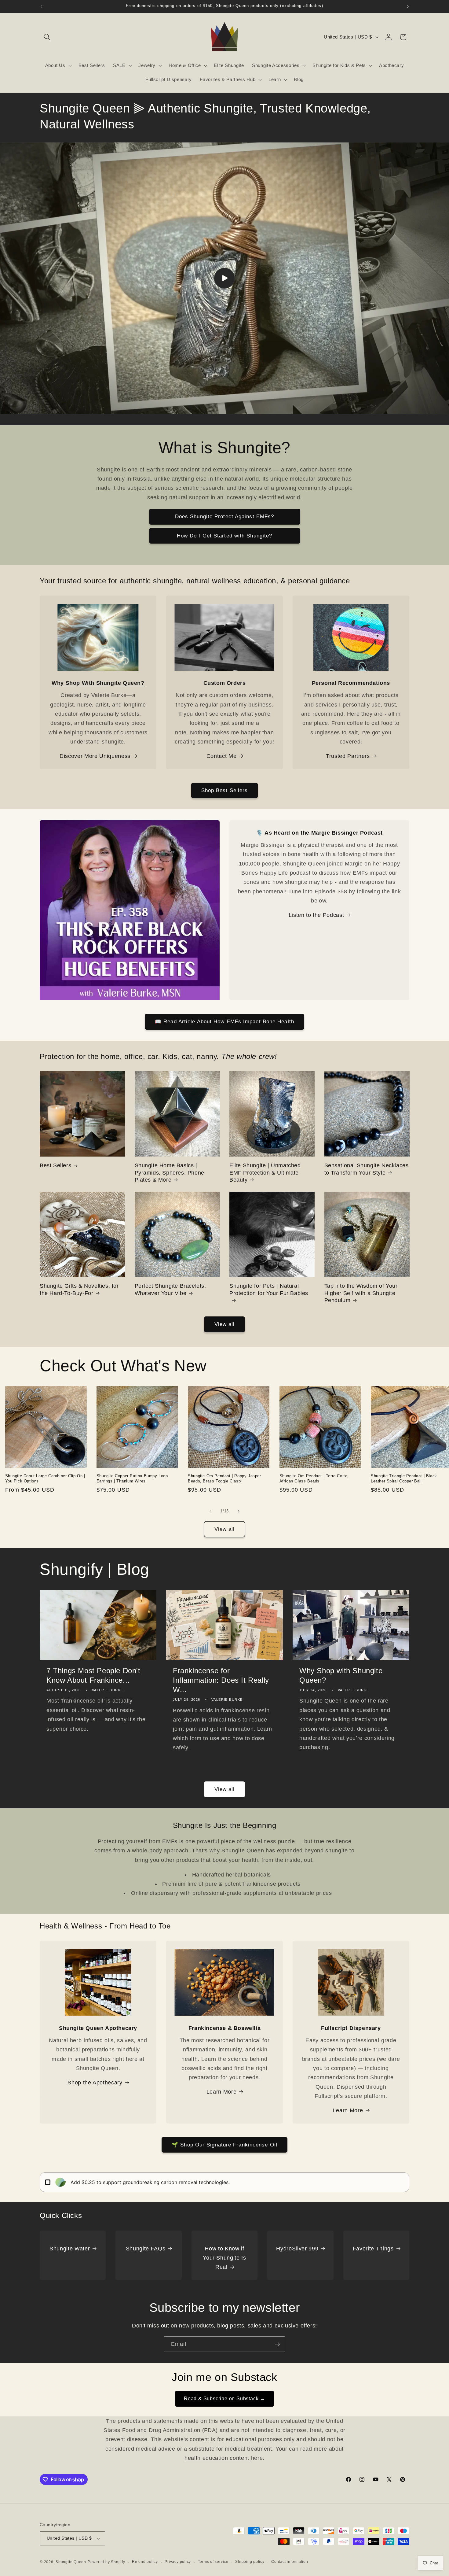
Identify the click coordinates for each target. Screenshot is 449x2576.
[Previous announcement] (42, 6)
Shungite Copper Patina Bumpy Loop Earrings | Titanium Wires (132, 1478)
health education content (218, 2458)
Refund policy (145, 2562)
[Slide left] (210, 1511)
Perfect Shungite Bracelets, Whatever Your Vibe (170, 1289)
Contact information (290, 2562)
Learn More (222, 2092)
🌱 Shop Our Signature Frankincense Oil (224, 2145)
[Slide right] (239, 1511)
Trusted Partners (348, 756)
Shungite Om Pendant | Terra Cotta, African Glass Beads (314, 1478)
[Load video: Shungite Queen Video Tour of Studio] (224, 278)
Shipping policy (250, 2562)
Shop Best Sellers (225, 790)
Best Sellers (55, 1165)
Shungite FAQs (146, 2249)
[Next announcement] (408, 6)
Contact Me (222, 756)
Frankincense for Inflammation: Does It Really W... (221, 1680)
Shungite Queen (71, 2562)
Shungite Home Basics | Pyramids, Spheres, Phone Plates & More (170, 1173)
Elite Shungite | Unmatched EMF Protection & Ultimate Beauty (265, 1173)
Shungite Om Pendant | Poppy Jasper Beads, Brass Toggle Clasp (224, 1478)
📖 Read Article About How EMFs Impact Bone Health (224, 1021)
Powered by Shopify (106, 2562)
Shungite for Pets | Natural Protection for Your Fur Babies (269, 1289)
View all (225, 1324)
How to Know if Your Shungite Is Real (224, 2258)
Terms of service (213, 2562)
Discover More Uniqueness (95, 756)
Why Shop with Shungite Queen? (341, 1675)
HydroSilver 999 (297, 2249)
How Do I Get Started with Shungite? (225, 536)
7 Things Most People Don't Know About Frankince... (93, 1675)
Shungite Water (70, 2249)
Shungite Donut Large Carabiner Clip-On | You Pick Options (45, 1478)
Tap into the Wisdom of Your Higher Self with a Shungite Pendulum (361, 1293)
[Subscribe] (277, 2344)
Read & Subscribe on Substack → (224, 2399)
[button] (47, 37)
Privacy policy (178, 2562)
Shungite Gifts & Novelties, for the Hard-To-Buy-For (79, 1289)
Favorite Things (373, 2249)
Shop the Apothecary (95, 2083)
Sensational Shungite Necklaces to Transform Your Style (367, 1169)
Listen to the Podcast (316, 915)
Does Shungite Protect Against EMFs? (225, 516)
